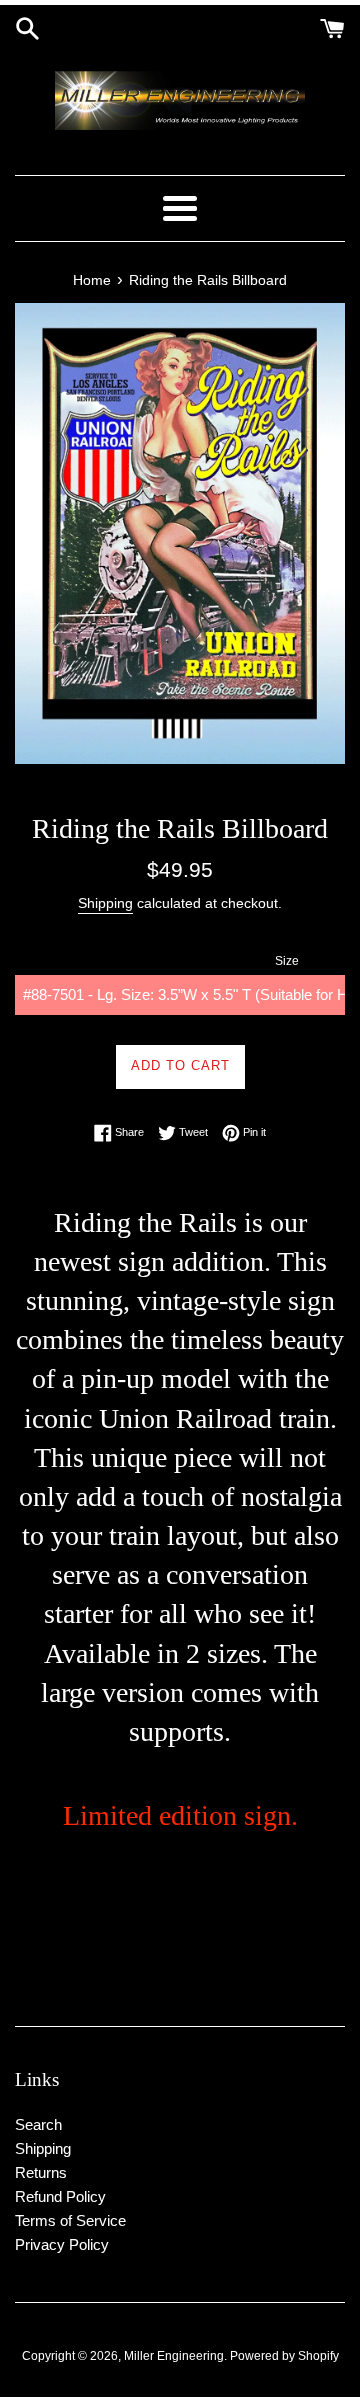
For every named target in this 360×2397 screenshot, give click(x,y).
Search (38, 2124)
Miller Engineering (174, 2356)
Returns (41, 2172)
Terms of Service (70, 2220)
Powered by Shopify (284, 2356)
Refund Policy (60, 2196)
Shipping (105, 903)
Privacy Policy (62, 2244)
